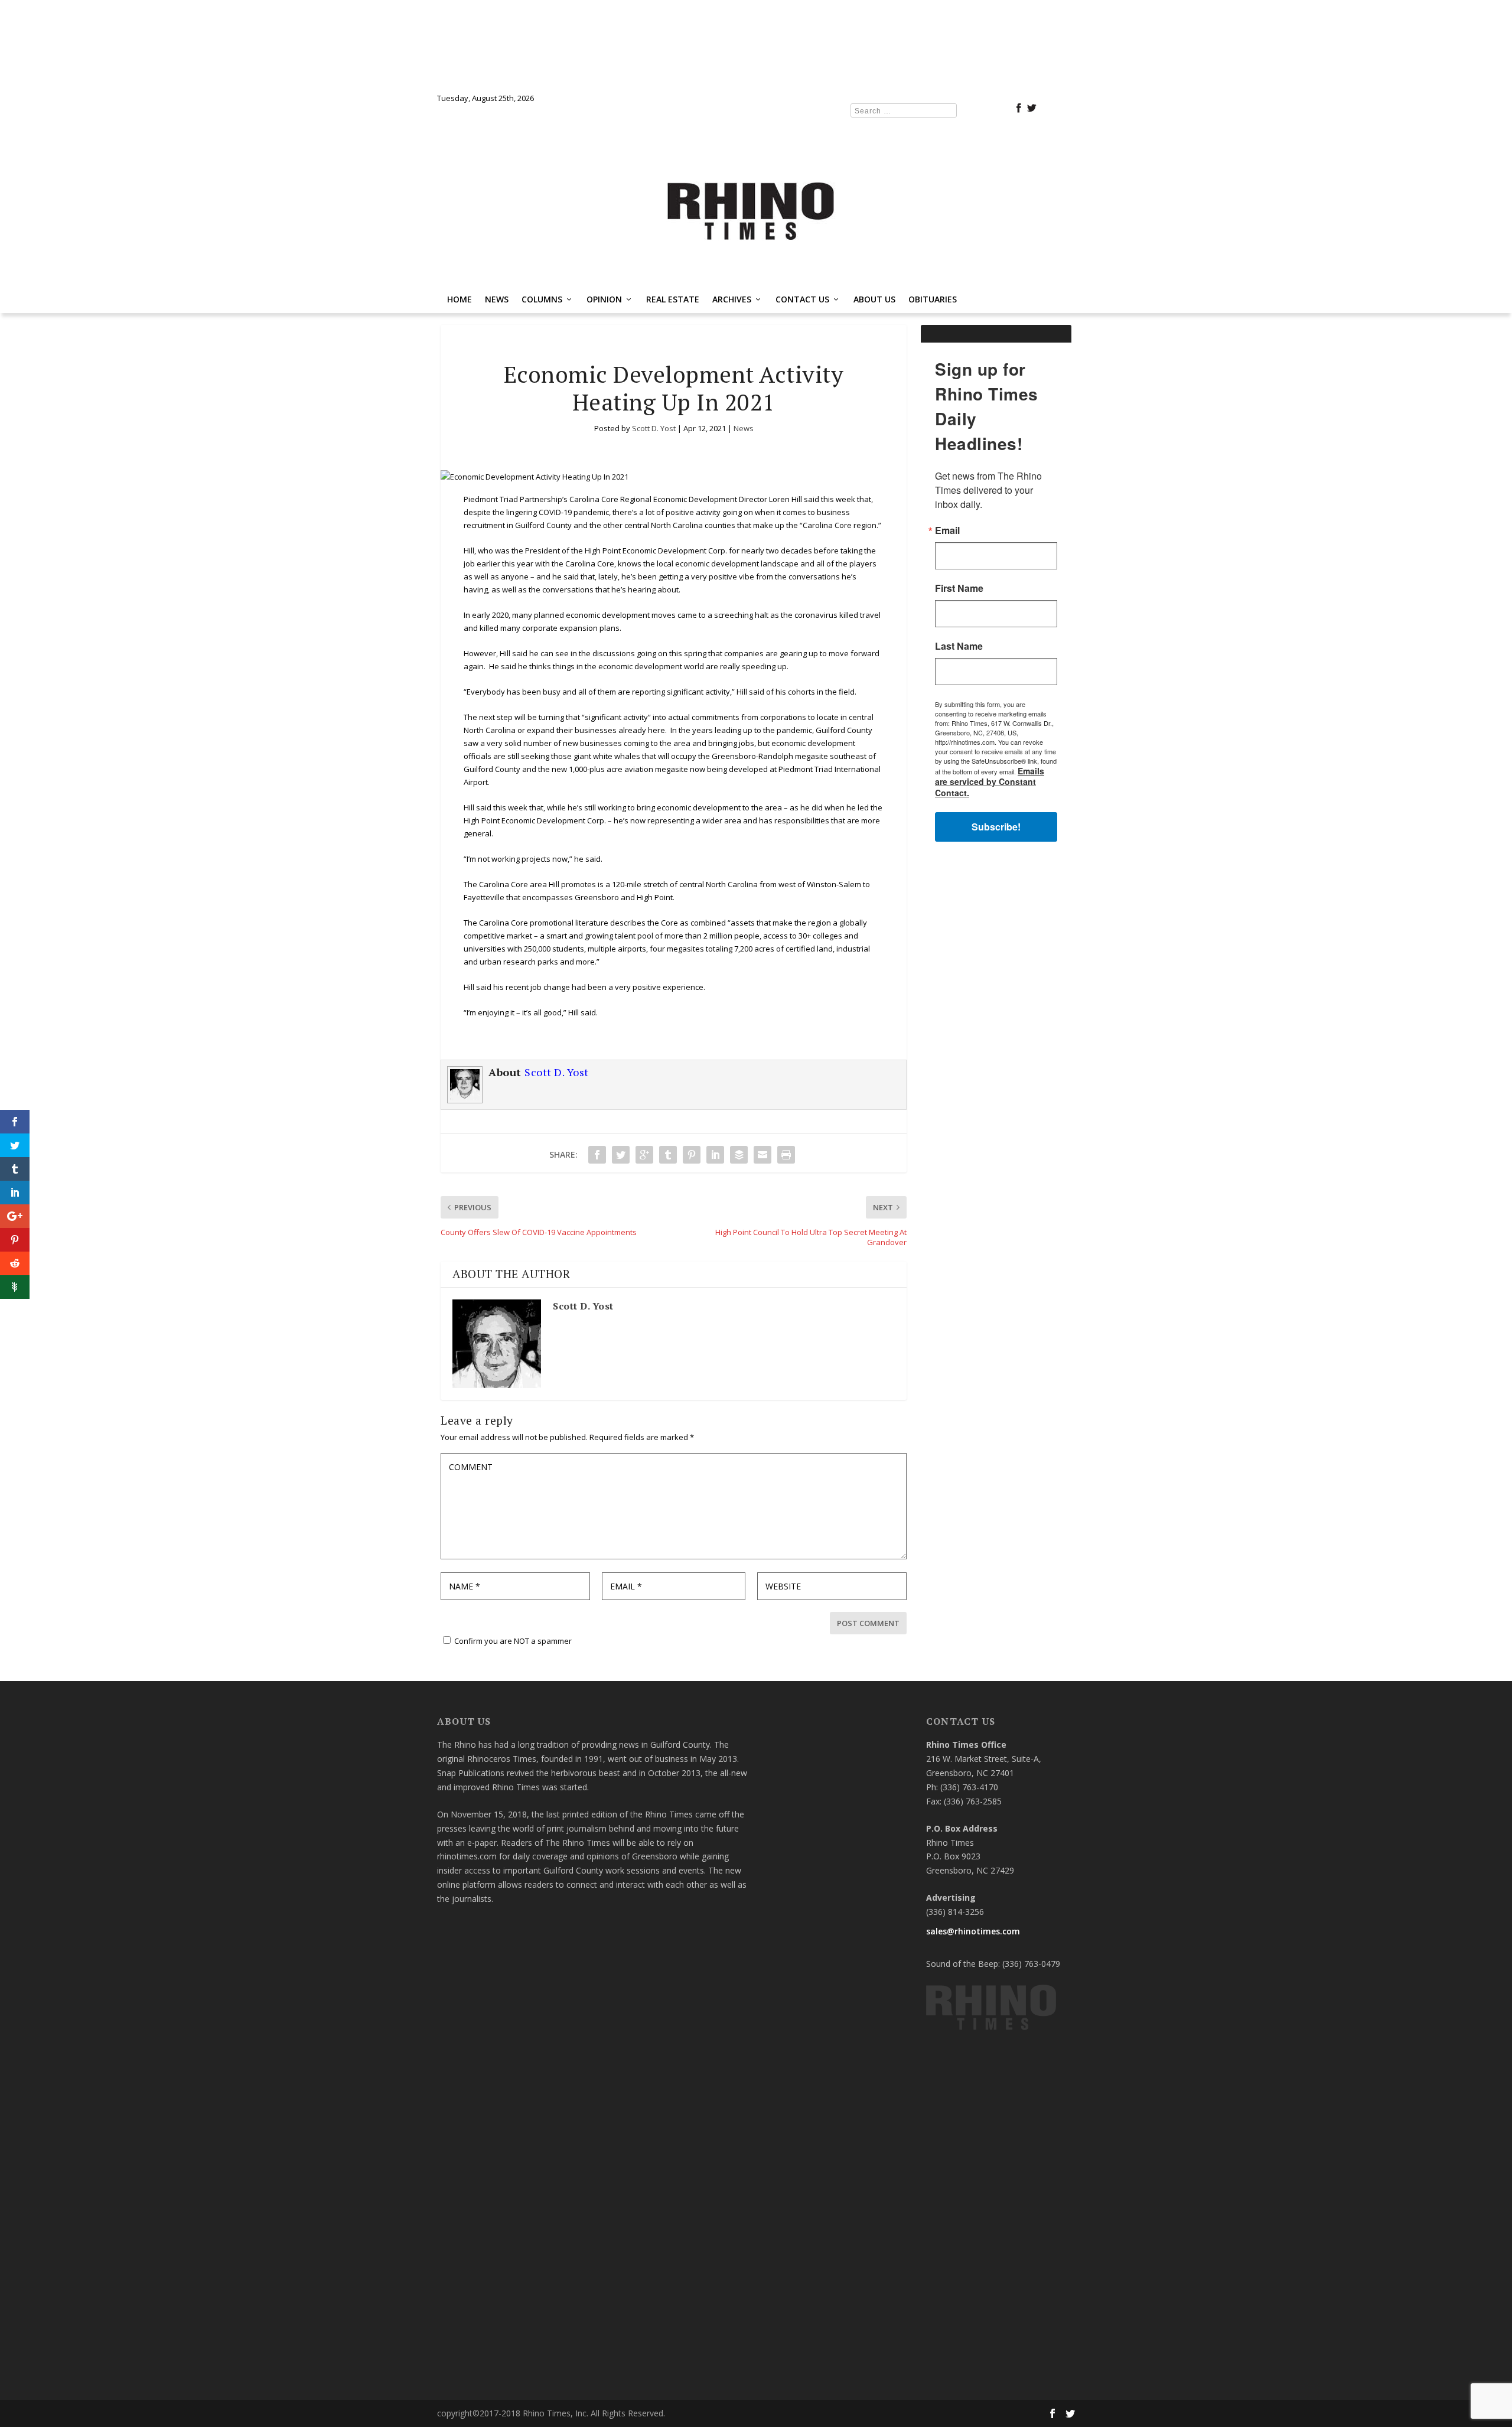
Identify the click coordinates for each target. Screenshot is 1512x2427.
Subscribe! (756, 1364)
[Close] (928, 1039)
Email (599, 1138)
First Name (611, 1196)
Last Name (611, 1254)
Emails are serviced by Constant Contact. (844, 1331)
